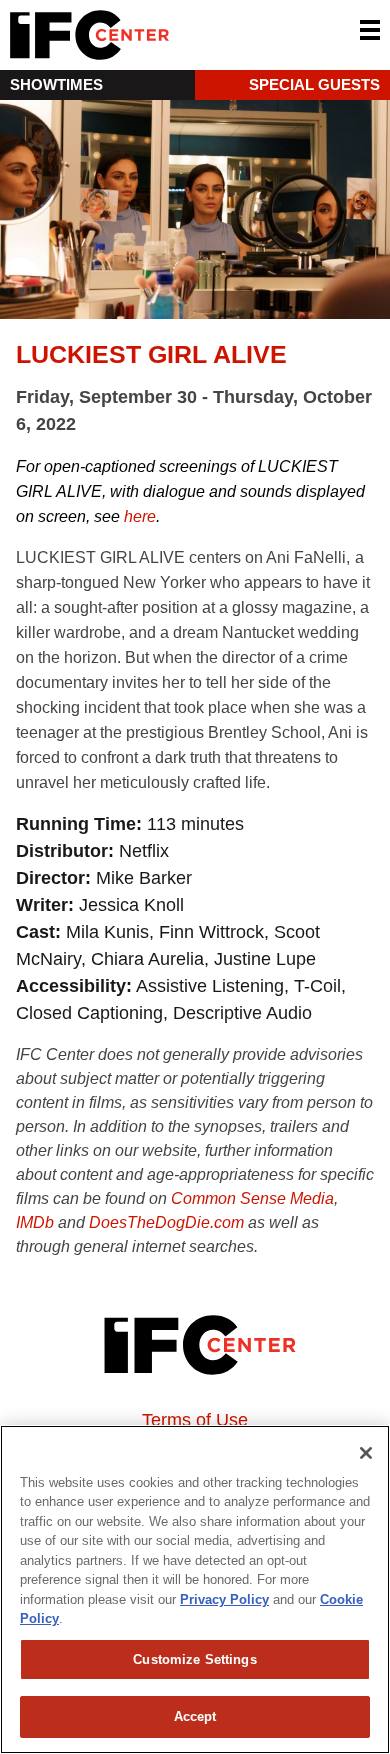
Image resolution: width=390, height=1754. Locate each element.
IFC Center (165, 35)
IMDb (35, 1222)
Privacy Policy (224, 1599)
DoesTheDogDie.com (166, 1222)
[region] (195, 1589)
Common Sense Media (252, 1198)
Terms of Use (195, 1420)
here (140, 516)
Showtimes (56, 84)
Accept (195, 1716)
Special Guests (314, 84)
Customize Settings (194, 1659)
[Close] (366, 1453)
